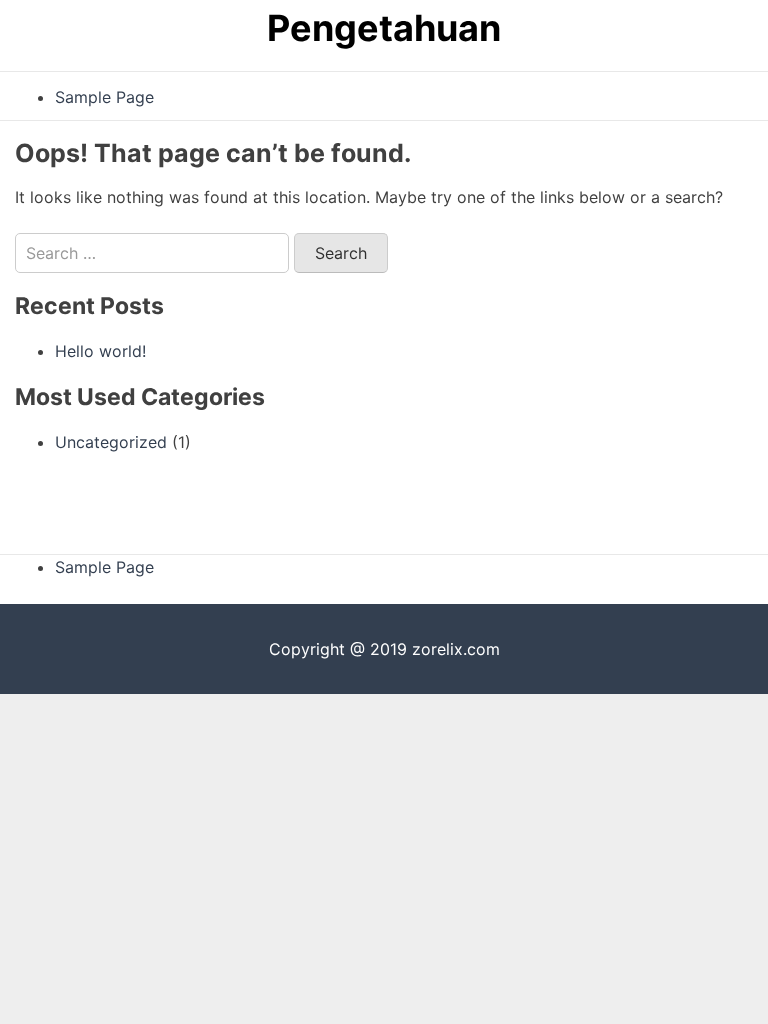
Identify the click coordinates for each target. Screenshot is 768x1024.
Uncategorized (111, 442)
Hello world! (100, 351)
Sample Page (104, 97)
